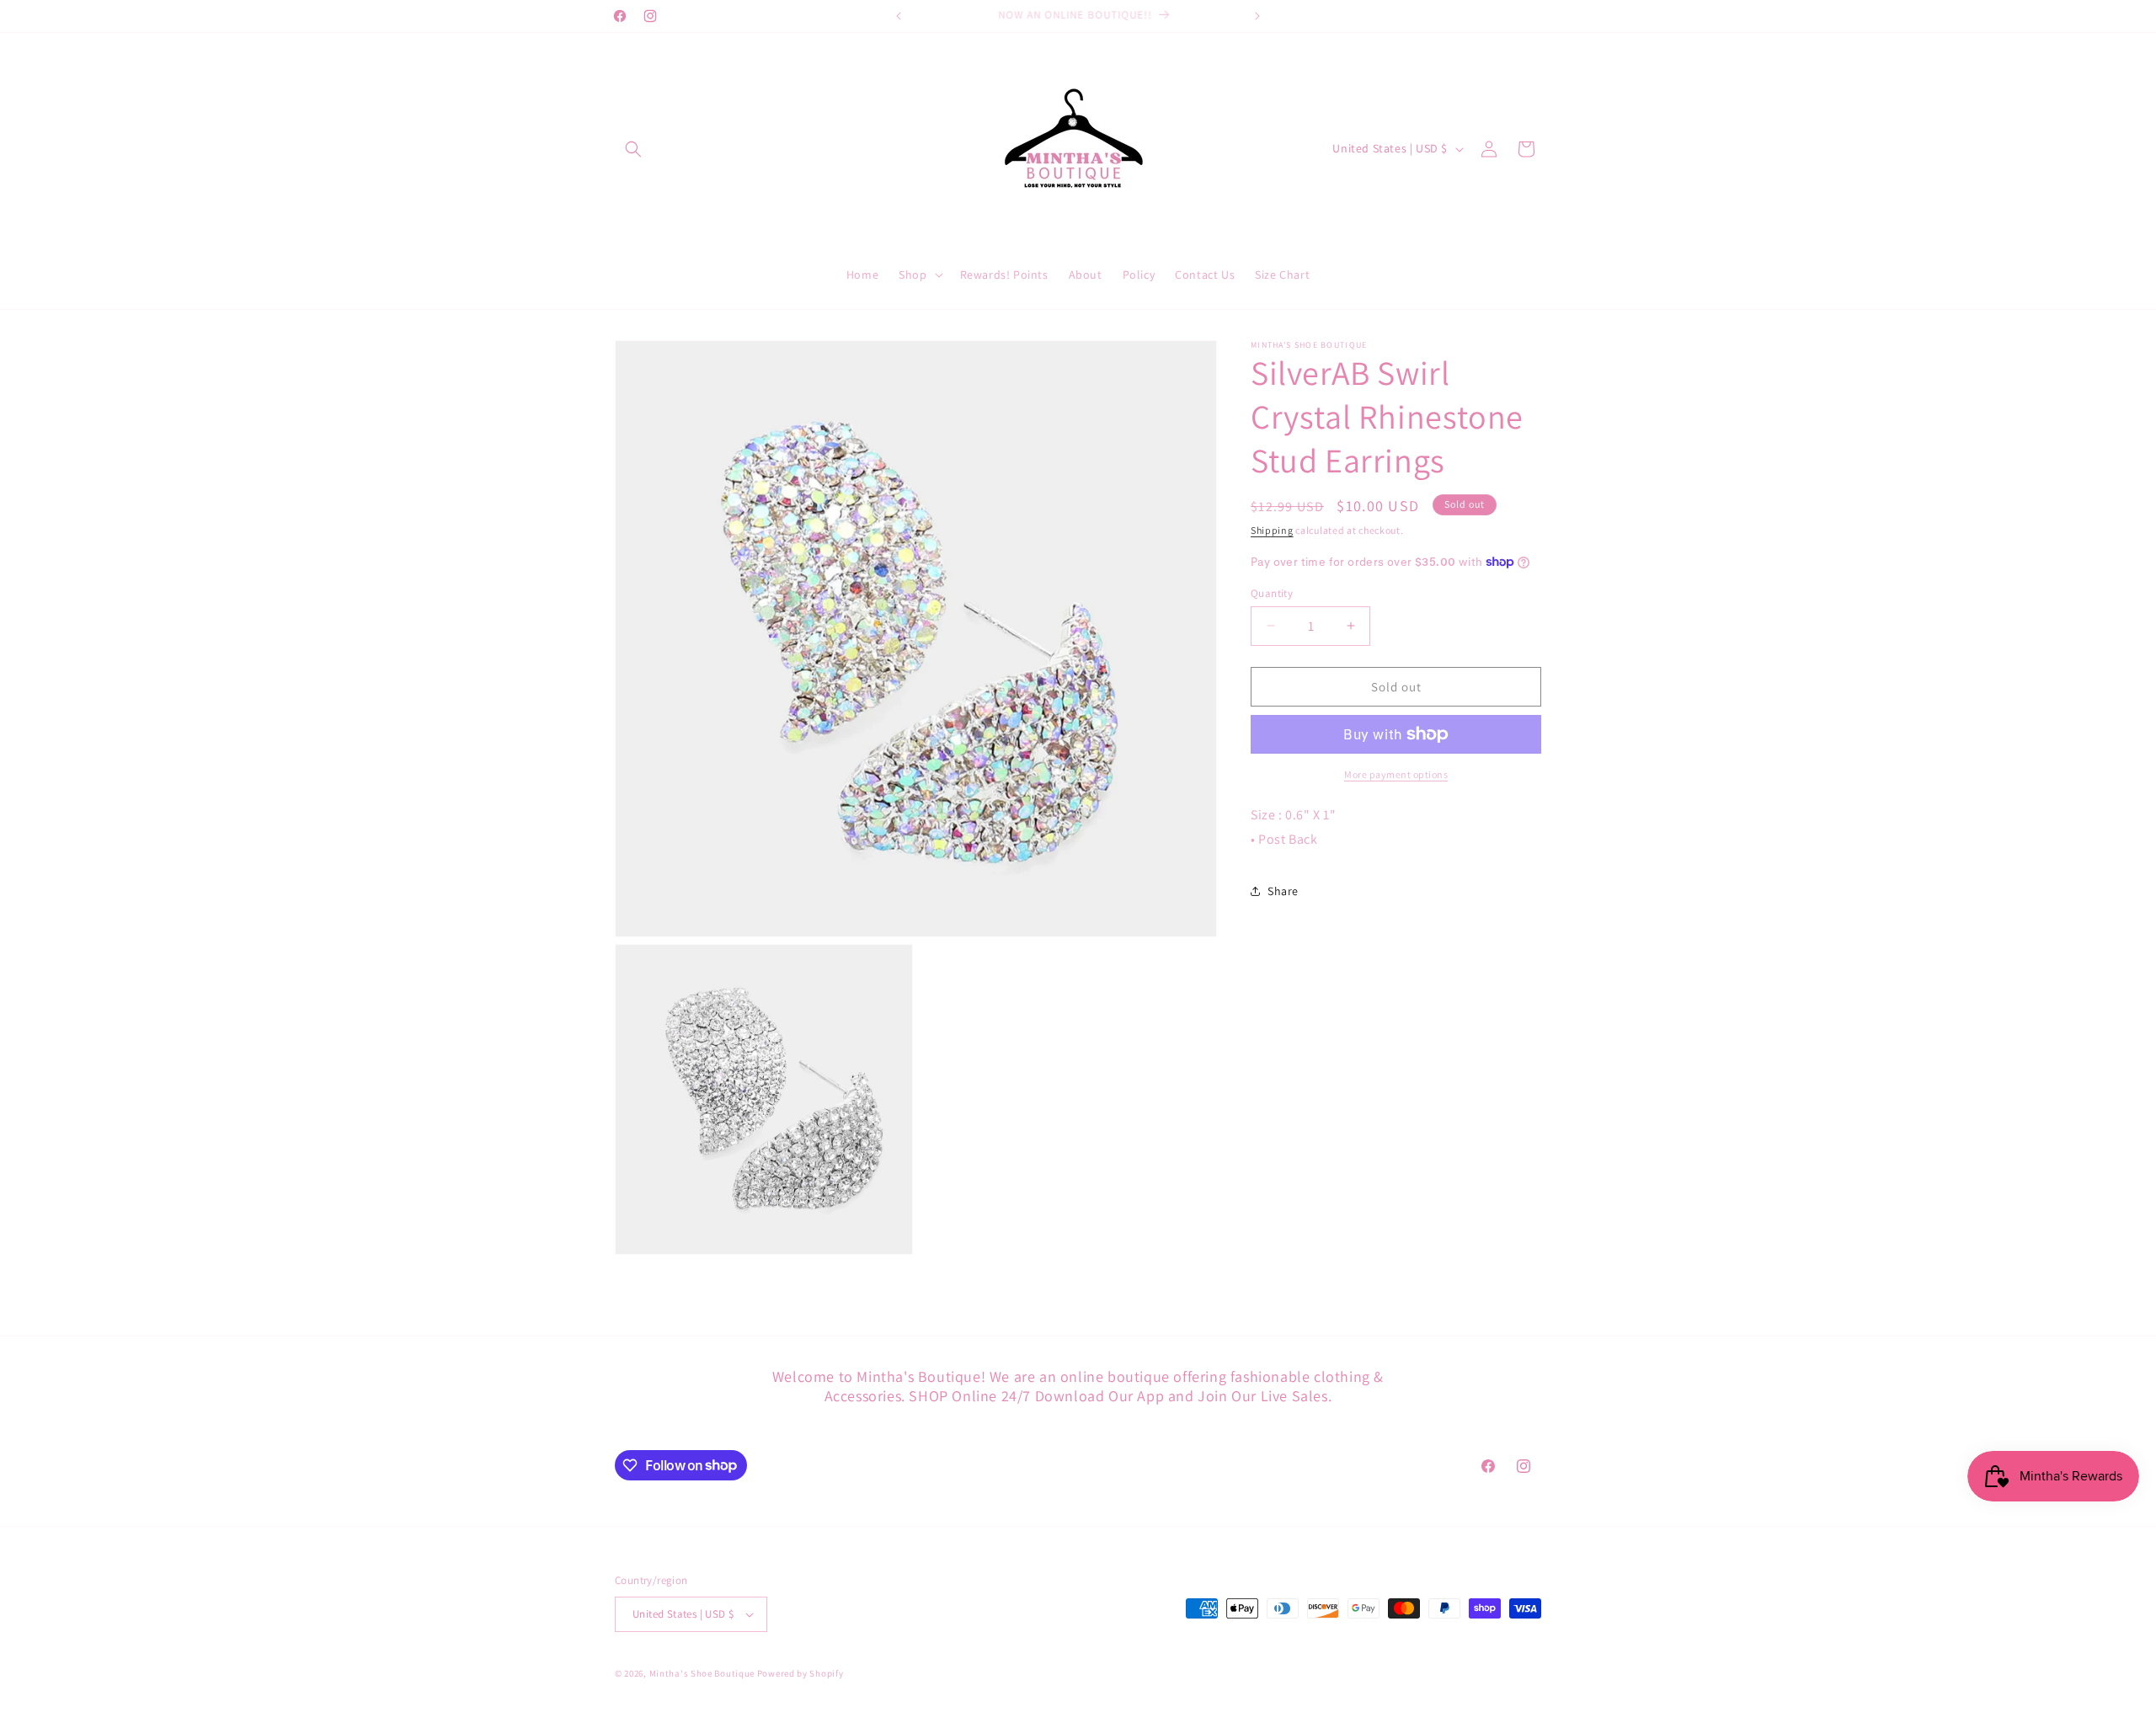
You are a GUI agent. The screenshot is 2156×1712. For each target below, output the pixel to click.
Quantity (1272, 592)
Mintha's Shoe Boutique (702, 1673)
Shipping (1272, 530)
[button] (633, 149)
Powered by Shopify (800, 1673)
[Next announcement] (1257, 16)
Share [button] (1283, 891)
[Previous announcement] (899, 16)
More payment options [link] (1396, 774)
